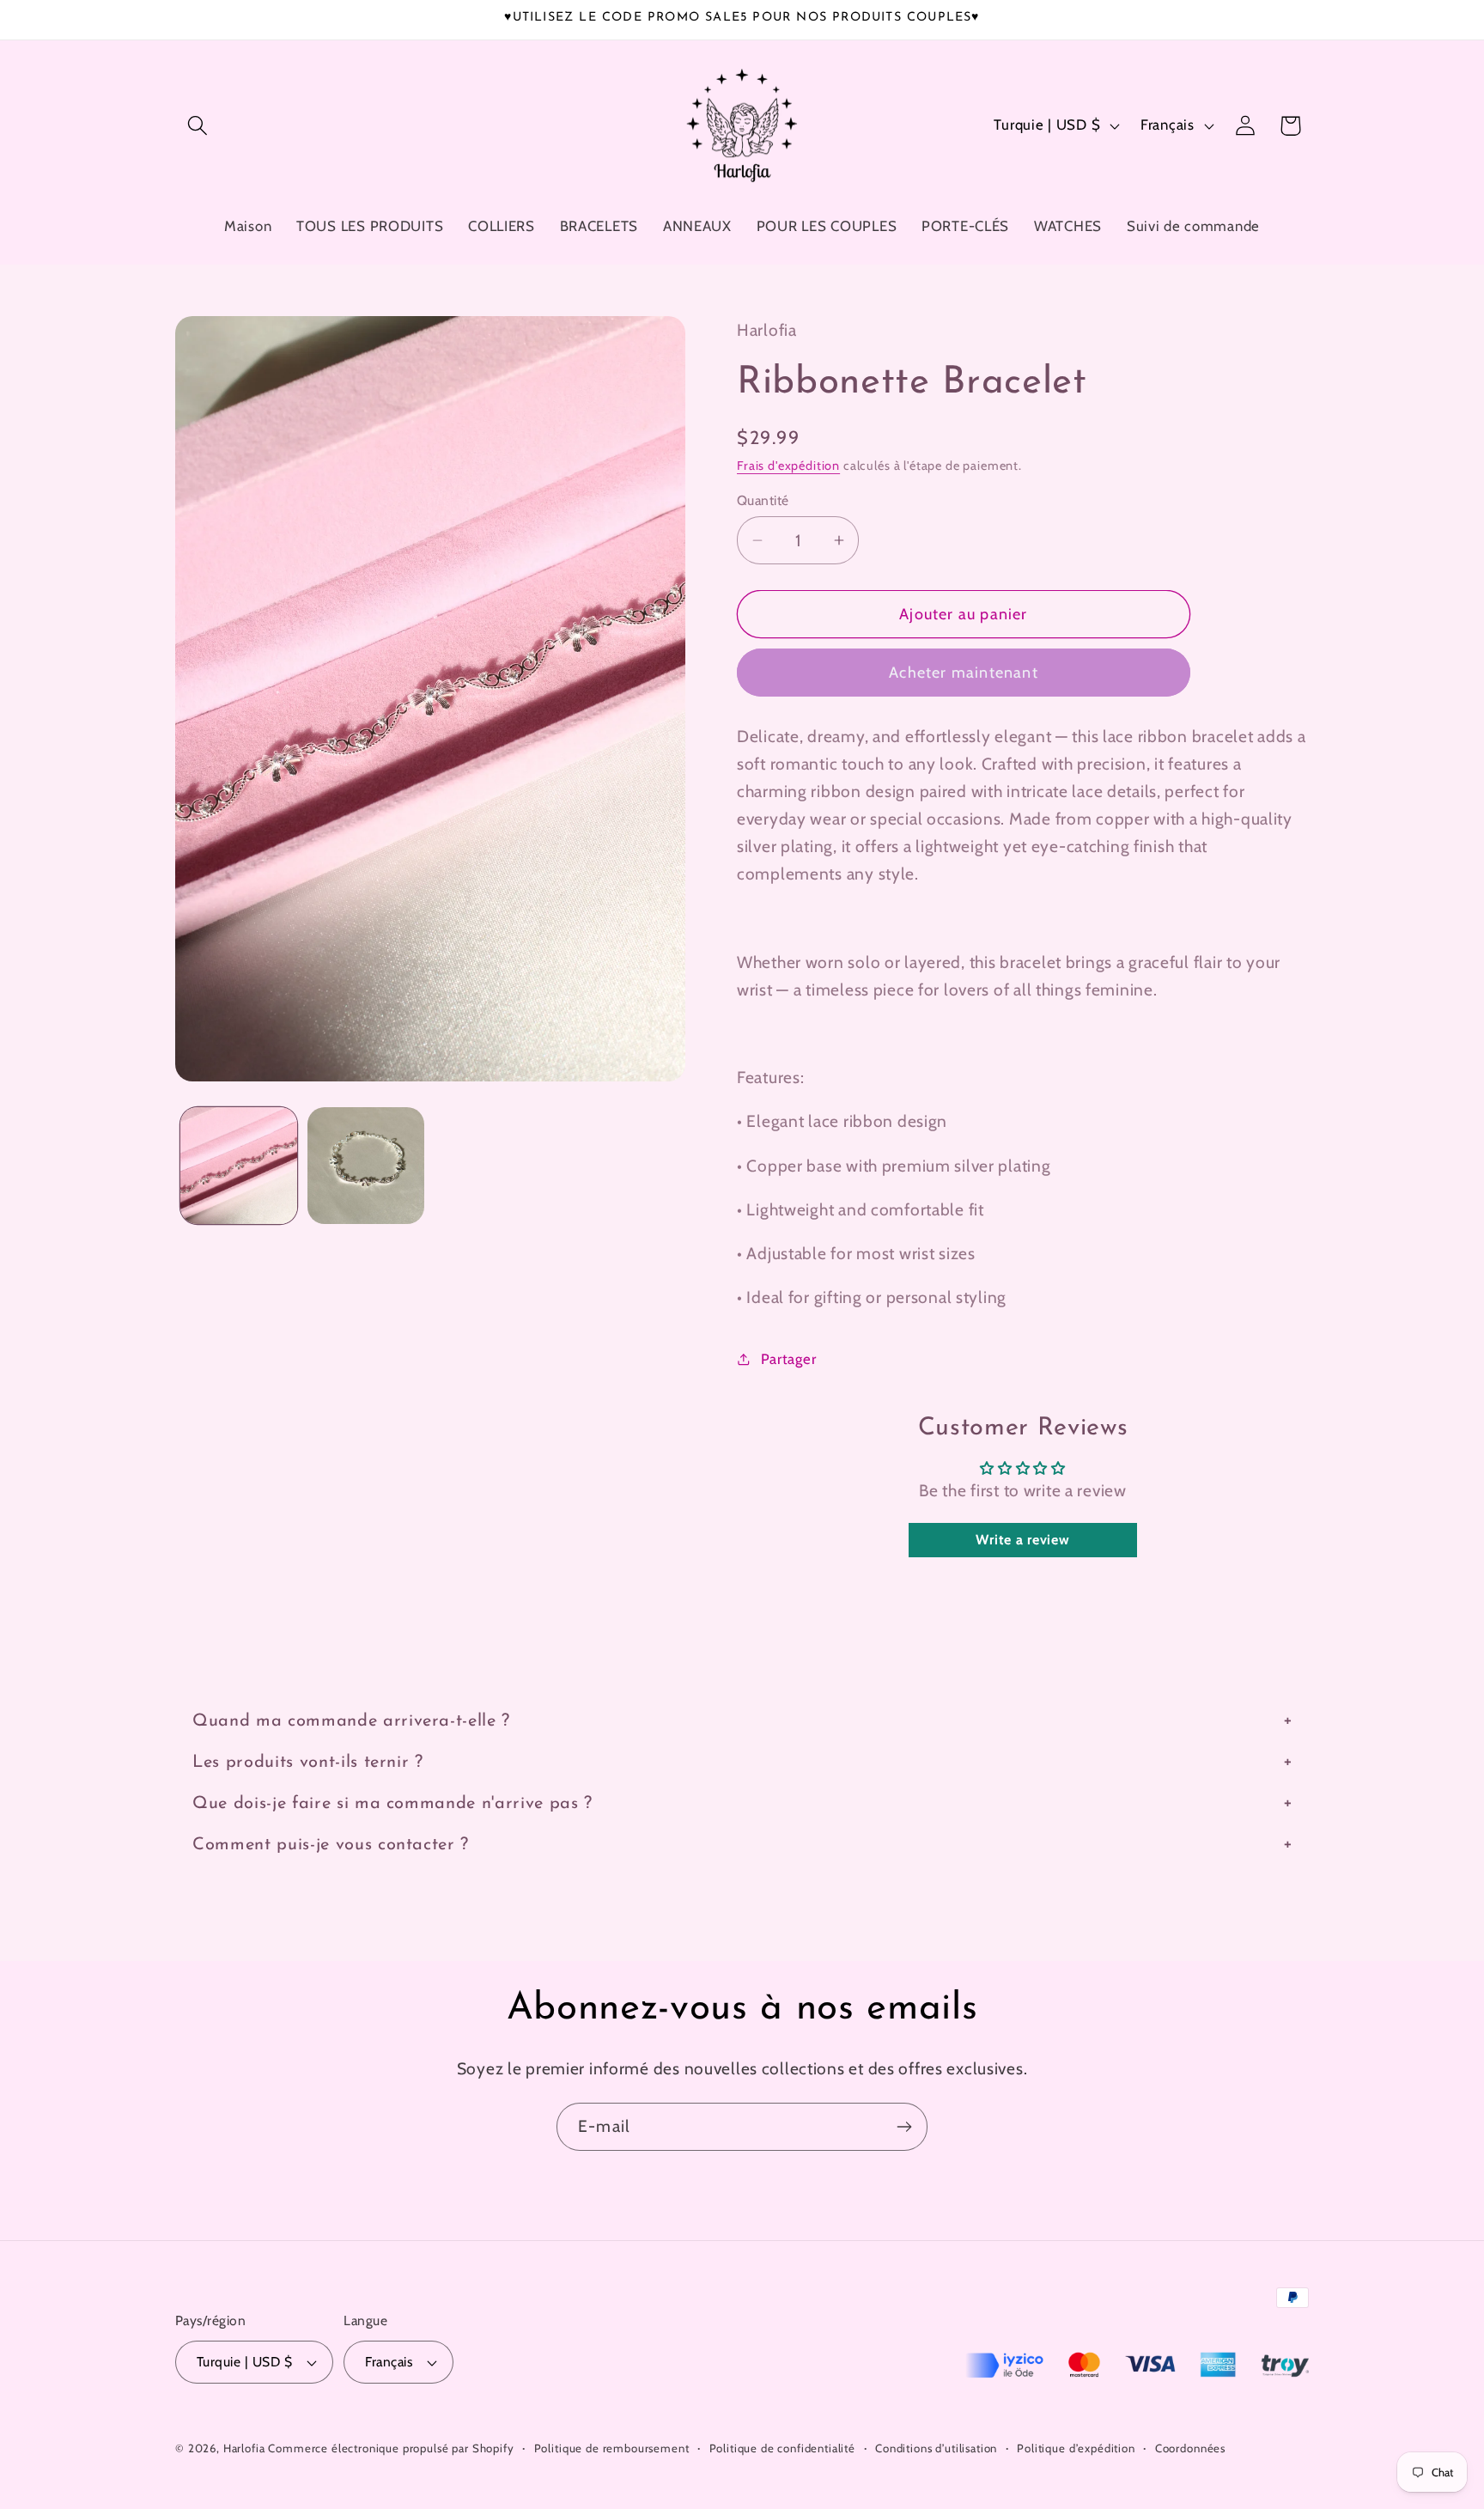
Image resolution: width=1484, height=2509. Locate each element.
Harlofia (244, 2448)
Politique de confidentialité (783, 2448)
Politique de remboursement (612, 2448)
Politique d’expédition (1076, 2448)
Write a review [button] (1022, 1540)
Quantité (763, 500)
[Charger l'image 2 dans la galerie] (366, 1166)
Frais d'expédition (788, 466)
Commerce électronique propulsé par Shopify (391, 2448)
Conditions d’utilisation (936, 2448)
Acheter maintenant (964, 673)
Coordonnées (1190, 2448)
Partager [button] (788, 1359)
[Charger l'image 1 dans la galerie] (239, 1166)
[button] (198, 126)
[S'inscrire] (904, 2127)
